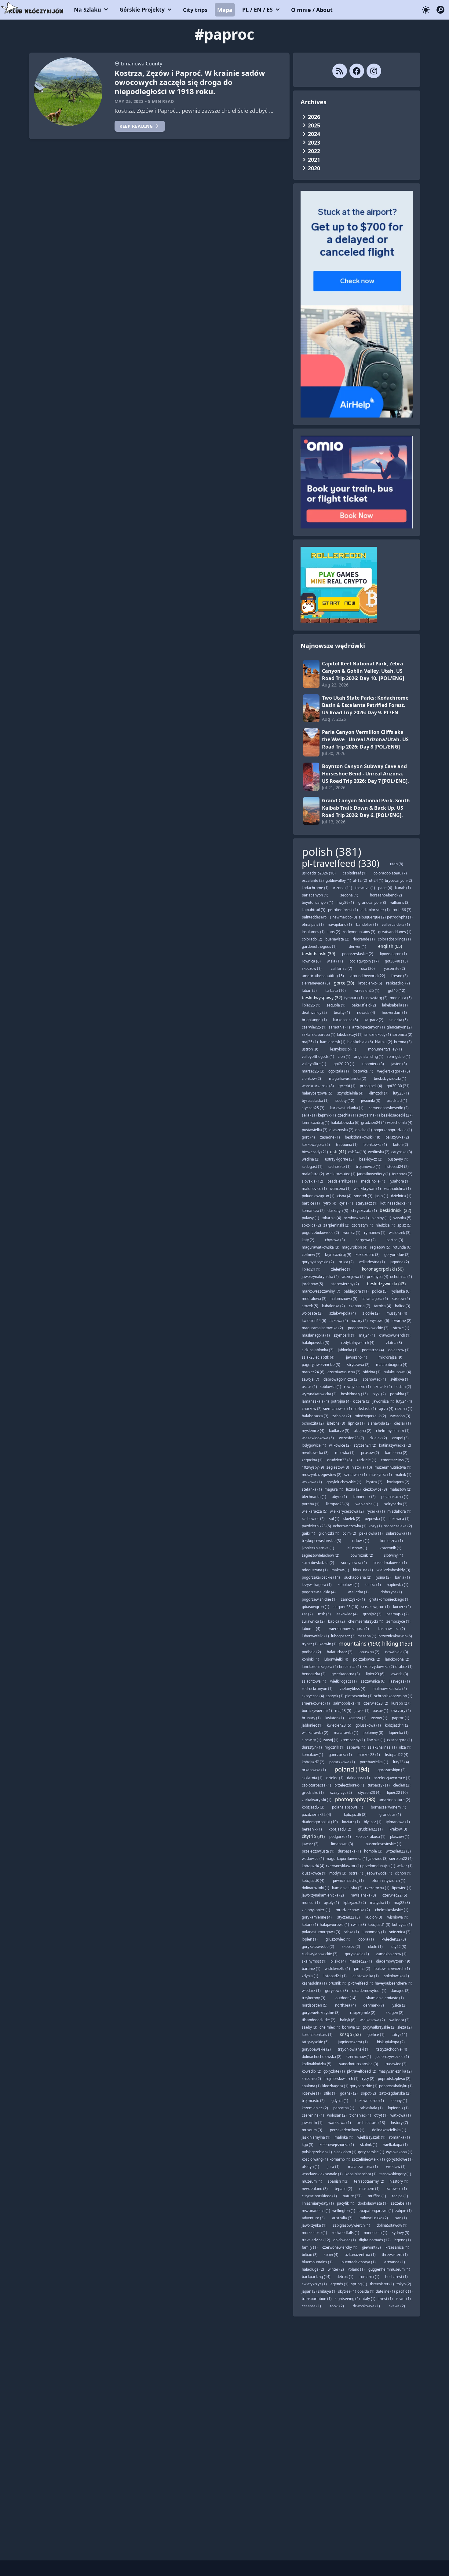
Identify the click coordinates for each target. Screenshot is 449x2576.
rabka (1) (351, 1932)
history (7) (400, 2123)
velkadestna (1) (372, 1262)
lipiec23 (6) (375, 1674)
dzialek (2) (378, 1438)
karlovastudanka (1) (347, 1108)
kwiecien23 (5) (339, 1725)
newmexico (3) (345, 917)
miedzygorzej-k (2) (370, 1416)
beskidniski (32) (395, 1210)
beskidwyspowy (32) (322, 997)
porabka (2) (400, 1394)
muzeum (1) (312, 2181)
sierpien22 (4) (401, 1858)
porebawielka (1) (374, 1762)
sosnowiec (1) (374, 1379)
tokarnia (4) (331, 1218)
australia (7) (342, 2218)
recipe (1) (400, 2196)
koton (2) (401, 1144)
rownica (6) (311, 961)
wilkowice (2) (340, 1445)
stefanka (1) (312, 1489)
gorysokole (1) (357, 1954)
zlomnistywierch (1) (389, 1880)
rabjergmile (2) (363, 2013)
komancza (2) (313, 1211)
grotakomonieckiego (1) (389, 1599)
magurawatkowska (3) (321, 1247)
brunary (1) (311, 1718)
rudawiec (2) (396, 2064)
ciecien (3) (402, 1785)
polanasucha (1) (395, 1497)
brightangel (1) (314, 1020)
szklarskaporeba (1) (319, 1034)
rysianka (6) (401, 1291)
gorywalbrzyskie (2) (379, 2027)
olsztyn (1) (310, 2167)
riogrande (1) (364, 939)
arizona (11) (342, 888)
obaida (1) (366, 2291)
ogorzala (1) (339, 1071)
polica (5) (380, 1291)
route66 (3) (402, 910)
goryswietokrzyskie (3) (321, 2013)
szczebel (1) (401, 2203)
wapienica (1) (367, 1504)
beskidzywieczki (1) (390, 1078)
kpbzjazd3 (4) (313, 1880)
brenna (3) (403, 1042)
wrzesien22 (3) (398, 1851)
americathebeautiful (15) (323, 976)
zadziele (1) (367, 1460)
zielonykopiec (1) (316, 1910)
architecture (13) (371, 2123)
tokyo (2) (404, 2284)
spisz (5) (404, 1225)
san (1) (401, 2218)
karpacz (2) (374, 1020)
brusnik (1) (337, 1983)
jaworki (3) (399, 1674)
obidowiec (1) (345, 2240)
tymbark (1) (354, 998)
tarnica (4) (383, 1306)
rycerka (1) (376, 1511)
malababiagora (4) (392, 1365)
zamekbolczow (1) (391, 1954)
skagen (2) (395, 2013)
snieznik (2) (311, 2079)
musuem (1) (369, 2189)
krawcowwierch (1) (395, 1335)
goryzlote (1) (334, 2071)
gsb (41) (338, 1152)
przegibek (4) (371, 1086)
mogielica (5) (401, 998)
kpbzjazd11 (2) (397, 1725)
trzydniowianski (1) (354, 2049)
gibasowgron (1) (316, 1607)
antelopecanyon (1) (369, 1027)
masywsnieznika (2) (395, 2071)
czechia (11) (348, 1115)
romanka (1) (400, 2137)
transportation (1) (317, 2299)
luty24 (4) (404, 1401)
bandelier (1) (367, 924)
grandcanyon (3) (372, 902)
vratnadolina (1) (397, 1189)
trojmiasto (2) (313, 2101)
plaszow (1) (400, 1836)
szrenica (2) (402, 1034)
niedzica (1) (385, 1225)
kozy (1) (375, 1526)
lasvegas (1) (400, 1681)
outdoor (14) (346, 1998)
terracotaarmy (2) (369, 2181)
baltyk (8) (348, 2020)
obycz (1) (339, 1497)
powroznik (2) (362, 1555)
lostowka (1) (363, 1071)
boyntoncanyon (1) (318, 902)
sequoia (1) (336, 1005)
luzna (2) (353, 1489)
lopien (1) (310, 1939)
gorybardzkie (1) (364, 2086)
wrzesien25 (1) (367, 990)
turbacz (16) (336, 990)
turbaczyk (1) (379, 1785)
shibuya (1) (327, 2291)
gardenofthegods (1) (319, 946)
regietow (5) (380, 1247)
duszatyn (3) (338, 1211)
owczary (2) (401, 1711)
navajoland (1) (340, 924)
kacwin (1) (328, 1644)
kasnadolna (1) (314, 1983)
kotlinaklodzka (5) (317, 2064)
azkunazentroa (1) (360, 2255)
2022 (314, 151)
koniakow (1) (312, 1755)
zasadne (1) (330, 1137)
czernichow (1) (359, 2057)
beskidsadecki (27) (397, 1115)
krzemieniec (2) (315, 2108)
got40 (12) (397, 990)
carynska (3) (402, 1152)
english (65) (390, 946)
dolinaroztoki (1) (316, 1888)
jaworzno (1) (357, 1357)
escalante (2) (313, 880)
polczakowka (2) (367, 1659)
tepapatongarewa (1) (375, 2211)
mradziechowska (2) (353, 1910)
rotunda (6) (402, 1247)
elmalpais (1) (313, 924)
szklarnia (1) (312, 1778)
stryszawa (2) (358, 1365)
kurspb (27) (401, 1703)
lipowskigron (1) (393, 954)
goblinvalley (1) (338, 880)
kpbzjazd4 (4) (313, 1866)
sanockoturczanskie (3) (359, 2064)
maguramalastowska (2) (322, 1328)
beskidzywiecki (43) (386, 1284)
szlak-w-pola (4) (343, 1313)
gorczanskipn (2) (392, 1770)
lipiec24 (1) (311, 1269)
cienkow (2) (311, 1078)
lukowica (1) (400, 1519)
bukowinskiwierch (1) (392, 1969)
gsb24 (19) (357, 1152)
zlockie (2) (371, 1313)
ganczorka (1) (340, 1755)
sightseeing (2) (347, 2299)
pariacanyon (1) (315, 895)
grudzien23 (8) (339, 1460)
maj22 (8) (402, 1903)
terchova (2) (402, 1174)
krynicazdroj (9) (338, 1255)
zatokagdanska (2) (395, 2093)
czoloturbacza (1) (316, 1785)
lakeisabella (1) (395, 1005)
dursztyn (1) (312, 1747)
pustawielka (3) (315, 1130)
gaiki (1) (308, 1533)
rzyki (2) (379, 1394)
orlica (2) (346, 1262)
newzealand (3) (315, 2189)
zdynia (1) (310, 1976)
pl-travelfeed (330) (341, 863)
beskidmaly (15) (354, 1394)
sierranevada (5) (316, 983)
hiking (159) (397, 1643)
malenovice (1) (314, 1189)
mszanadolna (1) (316, 2211)
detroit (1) (345, 2277)
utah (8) (397, 864)
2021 (314, 160)
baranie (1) (311, 1969)
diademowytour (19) (393, 1961)
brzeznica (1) (350, 1667)
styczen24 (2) (365, 1445)
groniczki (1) (329, 1533)
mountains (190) (359, 1643)
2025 (314, 125)
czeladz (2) (383, 1387)
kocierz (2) (402, 1607)
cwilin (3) (358, 1925)
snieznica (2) (400, 1932)
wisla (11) (335, 961)
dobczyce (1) (391, 1592)
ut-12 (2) (360, 880)
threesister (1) (382, 2284)
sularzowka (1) (398, 1533)
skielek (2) (352, 1519)
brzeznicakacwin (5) (395, 1636)
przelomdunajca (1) (379, 1866)
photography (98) (355, 1799)
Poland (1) (356, 2269)
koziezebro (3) (368, 1255)
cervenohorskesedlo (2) (389, 1108)
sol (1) (334, 1519)
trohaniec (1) (360, 2115)
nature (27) (352, 2196)
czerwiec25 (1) (314, 1027)
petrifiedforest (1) (343, 910)
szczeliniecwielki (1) (368, 2159)
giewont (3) (371, 2247)
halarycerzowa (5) (317, 1093)
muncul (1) (311, 1903)
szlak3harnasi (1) (382, 1747)
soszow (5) (401, 1299)
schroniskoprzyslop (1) (393, 1696)
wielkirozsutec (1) (341, 1174)
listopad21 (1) (335, 1976)
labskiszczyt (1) (350, 1034)
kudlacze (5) (339, 1431)
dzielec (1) (335, 1778)
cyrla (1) (346, 1203)
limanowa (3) (342, 1844)
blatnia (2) (384, 1042)
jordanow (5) (312, 1284)
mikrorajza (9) (390, 1357)
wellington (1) (344, 2211)
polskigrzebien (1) (317, 2152)
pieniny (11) (381, 1218)
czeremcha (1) (377, 1888)
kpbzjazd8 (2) (340, 1829)
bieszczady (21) (315, 1152)
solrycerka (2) (396, 1504)
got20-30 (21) (398, 1086)
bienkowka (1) (375, 1144)
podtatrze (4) (373, 1350)
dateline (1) (385, 2291)
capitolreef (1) (355, 873)
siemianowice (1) (338, 1409)
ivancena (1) (340, 1189)
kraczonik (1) (391, 1548)
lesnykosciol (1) (343, 1049)
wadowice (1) (313, 1858)
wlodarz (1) (311, 1991)
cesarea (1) (311, 2306)
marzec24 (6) (313, 1372)
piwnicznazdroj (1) (348, 1880)
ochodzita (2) (313, 1423)
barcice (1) (311, 1203)
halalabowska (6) (345, 1122)
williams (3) (400, 902)
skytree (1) (347, 2291)
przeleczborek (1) (349, 1785)
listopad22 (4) (397, 1755)
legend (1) (402, 2240)
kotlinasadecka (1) (396, 1203)
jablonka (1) (348, 1350)
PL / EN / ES (257, 9)
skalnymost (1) (314, 1961)
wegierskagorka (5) (394, 1071)
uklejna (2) (363, 1431)
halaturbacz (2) (340, 1652)
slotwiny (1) (394, 1555)
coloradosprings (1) (394, 939)
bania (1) (402, 1577)
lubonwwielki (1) (315, 1636)
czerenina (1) (313, 2115)
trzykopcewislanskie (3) (321, 1541)
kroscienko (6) (370, 983)
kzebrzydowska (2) (378, 1667)
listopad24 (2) (397, 1167)
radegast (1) (312, 1167)
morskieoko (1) (314, 2233)
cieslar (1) (402, 1423)
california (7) (341, 968)
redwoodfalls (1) (345, 2233)
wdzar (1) (405, 1866)
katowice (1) (397, 2189)
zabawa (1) (356, 1747)
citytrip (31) (313, 1836)
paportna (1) (344, 2108)
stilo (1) (330, 2093)
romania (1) (369, 2277)
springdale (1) (398, 1056)
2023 (314, 142)
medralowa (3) (314, 1299)
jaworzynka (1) (314, 2225)
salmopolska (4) (347, 1703)
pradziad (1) (397, 1100)
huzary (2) (359, 1321)
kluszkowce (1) (314, 1873)
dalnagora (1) (358, 1778)
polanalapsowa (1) (348, 1807)
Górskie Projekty (142, 9)
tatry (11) (399, 2035)
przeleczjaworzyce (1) (392, 1778)
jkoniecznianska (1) (318, 1548)
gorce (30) (344, 983)
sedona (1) (349, 895)
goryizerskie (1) (371, 2152)
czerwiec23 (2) (376, 1703)
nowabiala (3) (397, 1652)
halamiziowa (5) (344, 1299)
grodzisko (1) (313, 1792)
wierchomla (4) (400, 1122)
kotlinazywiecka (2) (395, 1445)
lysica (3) (399, 2005)
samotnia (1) (339, 1027)
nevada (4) (366, 1012)
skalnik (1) (369, 2145)
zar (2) (307, 1614)
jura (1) (334, 2167)
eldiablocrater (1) (375, 910)
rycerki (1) (347, 1086)
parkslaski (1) (365, 1409)
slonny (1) (399, 2101)
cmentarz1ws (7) (395, 1460)
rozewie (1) (311, 2093)
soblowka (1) (330, 1387)
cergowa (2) (366, 1240)
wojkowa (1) (312, 1482)
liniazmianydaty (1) (318, 2203)
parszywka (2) (397, 1137)
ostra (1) (356, 1873)
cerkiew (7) (311, 1255)
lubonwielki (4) (336, 1659)
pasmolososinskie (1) (383, 1844)
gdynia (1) (340, 2101)
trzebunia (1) (347, 1144)
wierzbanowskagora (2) (349, 1629)
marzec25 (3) (313, 1071)
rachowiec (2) (313, 1519)
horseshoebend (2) (386, 895)
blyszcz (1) (373, 1822)
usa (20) (368, 968)
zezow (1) (379, 1718)
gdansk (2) (349, 2093)
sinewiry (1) (312, 1740)
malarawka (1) (346, 1733)
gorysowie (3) (336, 1991)
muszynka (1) (381, 1475)
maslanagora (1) (316, 1335)
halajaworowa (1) (334, 1925)
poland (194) (352, 1769)
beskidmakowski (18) (363, 1137)
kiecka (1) (373, 1585)
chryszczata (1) (364, 1211)
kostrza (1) (358, 1718)
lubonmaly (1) (374, 1932)
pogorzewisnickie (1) (319, 1599)
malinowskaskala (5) (390, 1689)
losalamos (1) (313, 932)
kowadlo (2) (312, 2071)
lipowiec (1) (402, 1888)
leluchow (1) (357, 1548)
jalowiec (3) (378, 1858)
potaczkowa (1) (342, 1762)
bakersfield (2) (364, 1005)
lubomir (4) (311, 1629)
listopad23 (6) (338, 1504)
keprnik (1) (327, 1115)
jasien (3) (399, 1064)
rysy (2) (368, 2079)
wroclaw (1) (396, 2167)
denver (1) (358, 946)
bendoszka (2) (314, 1674)
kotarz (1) (310, 1925)
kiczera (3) (362, 1401)
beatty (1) (342, 1012)
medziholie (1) (373, 1181)
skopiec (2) (351, 1947)
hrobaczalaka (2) (398, 1526)
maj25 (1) (310, 1042)
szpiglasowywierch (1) (352, 2225)
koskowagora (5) (316, 1144)
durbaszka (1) (349, 1851)
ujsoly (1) (331, 1903)
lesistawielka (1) (365, 1976)
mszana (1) (367, 1636)
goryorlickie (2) (397, 1255)
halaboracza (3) (315, 1416)
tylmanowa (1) (398, 1822)
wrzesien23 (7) (352, 1438)
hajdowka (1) (398, 1585)
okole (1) (375, 1947)
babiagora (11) (356, 1291)
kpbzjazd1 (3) (379, 1925)
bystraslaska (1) (315, 1100)
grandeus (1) (390, 1814)
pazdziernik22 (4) (316, 1814)
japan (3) (309, 2291)
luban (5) (309, 990)
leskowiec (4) (347, 1614)
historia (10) (362, 1467)
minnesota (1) (376, 2233)
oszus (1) (309, 1387)
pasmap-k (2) (398, 1614)
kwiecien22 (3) (394, 1939)
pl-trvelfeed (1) (361, 1983)
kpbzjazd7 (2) (313, 1762)
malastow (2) (400, 1489)
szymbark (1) (345, 1335)
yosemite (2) (394, 968)
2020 (314, 168)
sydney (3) (401, 2233)
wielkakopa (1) (396, 2145)
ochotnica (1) (401, 1277)
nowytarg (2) (377, 998)
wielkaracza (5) (315, 1511)
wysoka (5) (402, 1218)
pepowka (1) (375, 1519)
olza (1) (405, 1747)
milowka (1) (345, 1453)
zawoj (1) (331, 1740)
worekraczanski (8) (318, 1086)
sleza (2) (405, 2027)
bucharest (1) (396, 2277)
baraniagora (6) (375, 1299)
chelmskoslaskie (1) (392, 1910)
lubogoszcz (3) (343, 1636)
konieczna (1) (392, 1541)
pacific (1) (404, 2291)
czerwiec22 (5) (395, 1895)
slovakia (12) (312, 1181)
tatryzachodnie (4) (392, 2049)
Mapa (225, 10)
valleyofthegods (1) (318, 1056)
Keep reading (136, 126)
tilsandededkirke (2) (319, 2020)
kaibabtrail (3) (314, 910)
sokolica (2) (311, 1225)
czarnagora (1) (400, 1740)
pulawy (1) (310, 1218)
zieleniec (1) (341, 1269)
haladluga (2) (313, 2269)
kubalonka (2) (333, 1306)
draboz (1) (404, 1667)
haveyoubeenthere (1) (394, 1983)
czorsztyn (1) (362, 1225)
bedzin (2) (403, 1387)
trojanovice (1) (368, 1167)
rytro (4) (329, 1203)
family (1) (310, 2247)
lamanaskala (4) (315, 1401)
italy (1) (369, 2299)
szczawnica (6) (373, 1681)
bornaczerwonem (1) (389, 1807)
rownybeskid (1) (357, 1387)
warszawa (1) (340, 2123)
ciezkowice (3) (375, 1489)
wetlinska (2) (379, 1152)
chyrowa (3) (335, 1240)
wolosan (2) (337, 2115)
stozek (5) (310, 1306)
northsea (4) (345, 2005)
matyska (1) (380, 1903)
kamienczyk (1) (333, 1042)
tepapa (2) (343, 2189)
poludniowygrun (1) (318, 1196)
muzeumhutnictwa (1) (393, 1467)
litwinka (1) (376, 1740)
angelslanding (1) (369, 1056)
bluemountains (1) (317, 2262)
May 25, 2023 (129, 101)
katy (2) (308, 1240)
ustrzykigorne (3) (339, 1159)
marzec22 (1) (361, 1961)
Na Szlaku (88, 9)
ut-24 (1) (376, 880)
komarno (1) (340, 2159)
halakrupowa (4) (397, 1372)
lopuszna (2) (369, 1652)
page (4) (385, 888)
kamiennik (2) (364, 1497)
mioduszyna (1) (315, 1570)
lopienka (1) (399, 1733)
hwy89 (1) (346, 902)
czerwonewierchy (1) (340, 2247)
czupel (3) (400, 1438)
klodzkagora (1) (335, 2086)
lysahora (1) (400, 1181)
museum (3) (312, 2130)
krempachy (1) (353, 1740)
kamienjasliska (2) (347, 1888)
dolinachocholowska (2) (322, 2057)
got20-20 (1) (344, 1064)
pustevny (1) (398, 1159)
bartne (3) (395, 1240)
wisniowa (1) (398, 1917)
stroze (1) (401, 1328)
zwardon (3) (400, 1416)
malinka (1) (344, 2137)
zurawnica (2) (313, 1621)
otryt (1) (381, 2115)
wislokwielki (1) (337, 1969)
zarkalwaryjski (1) (317, 1800)
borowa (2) (351, 2027)
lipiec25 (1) (311, 1005)
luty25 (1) (401, 1093)
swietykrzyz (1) (314, 2284)
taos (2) (334, 932)
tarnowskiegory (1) (395, 2174)
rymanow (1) (375, 1233)
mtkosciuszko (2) (374, 2218)
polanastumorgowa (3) (321, 1932)
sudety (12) (345, 1100)
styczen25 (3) (313, 1108)
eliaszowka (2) (341, 1130)
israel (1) (403, 2299)
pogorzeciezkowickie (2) (368, 1328)
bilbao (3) (310, 2255)
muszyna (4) (397, 1313)
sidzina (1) (372, 1372)
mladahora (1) (399, 1511)
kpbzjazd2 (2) (355, 1903)
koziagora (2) (398, 1482)
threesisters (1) (395, 2255)
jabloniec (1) (312, 1725)
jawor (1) (362, 1711)
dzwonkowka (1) (366, 2306)
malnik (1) (403, 1475)
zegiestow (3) (338, 1467)
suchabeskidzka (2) (318, 1563)
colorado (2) (312, 939)
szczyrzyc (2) (341, 1792)
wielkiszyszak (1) (371, 2137)
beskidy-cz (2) (371, 1159)
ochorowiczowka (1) (350, 1526)
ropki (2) (337, 2306)
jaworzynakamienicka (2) (323, 1895)
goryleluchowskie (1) (344, 1482)
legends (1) (339, 2284)
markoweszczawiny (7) (321, 1291)
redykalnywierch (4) (358, 1343)
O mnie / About (312, 10)
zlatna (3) (394, 1343)
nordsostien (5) (315, 2005)
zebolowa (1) (348, 1585)
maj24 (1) (367, 1335)
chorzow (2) (312, 1409)
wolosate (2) (312, 1313)
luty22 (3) (398, 1947)
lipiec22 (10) (397, 1792)
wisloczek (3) (400, 1233)
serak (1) (309, 1115)
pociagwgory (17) (364, 961)
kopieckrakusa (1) (371, 1836)
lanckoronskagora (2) (320, 1667)
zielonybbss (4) (353, 1689)
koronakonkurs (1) (317, 2035)
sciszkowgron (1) (376, 1607)
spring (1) (359, 2284)
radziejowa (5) (353, 1277)
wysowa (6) (380, 1321)
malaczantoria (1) (363, 2167)
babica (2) (336, 1621)
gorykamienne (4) (317, 1917)
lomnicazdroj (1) (316, 1122)
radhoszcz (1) (339, 1167)
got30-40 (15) (396, 961)
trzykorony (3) (314, 1998)
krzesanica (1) (397, 2247)
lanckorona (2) (397, 1659)
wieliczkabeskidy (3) (393, 1570)
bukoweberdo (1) (370, 2101)
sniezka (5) (399, 1020)
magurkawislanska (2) (348, 1078)
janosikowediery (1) (374, 1174)
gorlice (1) (376, 2035)
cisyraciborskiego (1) (319, 2196)
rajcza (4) (385, 1409)
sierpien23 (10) (345, 1607)
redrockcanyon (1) (317, 1689)
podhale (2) (311, 1652)
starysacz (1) (367, 1203)
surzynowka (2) (354, 1563)
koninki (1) (310, 1659)
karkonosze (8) (345, 1020)
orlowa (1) (361, 1541)
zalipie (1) (403, 2211)
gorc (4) (308, 1137)
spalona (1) (311, 2086)
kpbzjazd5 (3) (313, 1807)
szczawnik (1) (356, 1475)
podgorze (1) (340, 1836)
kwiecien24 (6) (314, 1321)
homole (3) (373, 1851)
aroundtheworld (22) (368, 976)
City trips (195, 10)
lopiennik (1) (398, 2108)
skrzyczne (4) (313, 1696)
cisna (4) (344, 1196)
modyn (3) (338, 1873)
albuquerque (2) (372, 917)
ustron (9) (310, 1049)
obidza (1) (364, 1130)
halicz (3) (403, 1306)
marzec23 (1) (369, 1755)
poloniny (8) (373, 1733)
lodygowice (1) (314, 1445)
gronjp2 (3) (372, 1614)
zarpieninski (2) (336, 1225)
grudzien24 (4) (373, 1122)
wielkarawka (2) (315, 1733)
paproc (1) (401, 1718)
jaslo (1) (381, 1196)
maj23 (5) (343, 1711)
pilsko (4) (338, 1961)
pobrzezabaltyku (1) (396, 2086)
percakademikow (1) (347, 2130)
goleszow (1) (399, 1350)
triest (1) (386, 2299)
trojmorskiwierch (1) (341, 2079)
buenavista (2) (337, 939)
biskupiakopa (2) (391, 2042)
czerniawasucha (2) (344, 1372)
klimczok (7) (378, 1093)
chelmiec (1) (330, 2027)
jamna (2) (362, 1969)
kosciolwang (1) (315, 2159)
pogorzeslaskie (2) (358, 954)
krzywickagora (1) (317, 1585)
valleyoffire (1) (314, 1064)
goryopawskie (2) (316, 2049)
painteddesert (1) (316, 917)
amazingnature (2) (394, 1800)
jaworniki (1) (312, 2123)
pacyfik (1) (346, 2203)
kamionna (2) (396, 1453)
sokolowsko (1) (396, 1976)
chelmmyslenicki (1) (393, 1431)
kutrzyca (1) (402, 1925)
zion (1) (344, 1056)
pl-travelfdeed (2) (362, 2071)
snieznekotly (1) (378, 1034)
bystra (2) (374, 1482)
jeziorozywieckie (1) (392, 2057)
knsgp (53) (350, 2034)
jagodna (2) (399, 1262)
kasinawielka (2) (391, 1629)
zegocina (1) (312, 1460)
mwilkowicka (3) (315, 1453)
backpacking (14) (316, 2277)
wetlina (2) (311, 1159)
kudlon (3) (374, 1917)
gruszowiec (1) (338, 1939)
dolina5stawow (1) (392, 2225)
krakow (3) (398, 1829)
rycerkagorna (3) (346, 1674)
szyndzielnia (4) (350, 1093)
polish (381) (332, 852)
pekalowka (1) (371, 1533)
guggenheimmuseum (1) (389, 2269)
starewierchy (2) (345, 1284)
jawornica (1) (383, 1401)
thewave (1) (365, 888)
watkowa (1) (401, 2115)
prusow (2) (370, 1453)
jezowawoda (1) (379, 1873)
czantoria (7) (360, 1306)
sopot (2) (369, 2093)
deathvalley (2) (314, 1012)
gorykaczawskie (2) (318, 1947)
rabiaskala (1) (371, 2108)
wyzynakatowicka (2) (319, 1394)
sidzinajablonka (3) (318, 1350)
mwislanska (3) (363, 1895)
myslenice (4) (313, 1431)
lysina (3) (383, 1577)
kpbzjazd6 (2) (355, 1814)
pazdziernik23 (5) (316, 1526)
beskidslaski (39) (318, 953)
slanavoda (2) (379, 1423)
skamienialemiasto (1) (385, 1998)
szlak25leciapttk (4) (318, 1357)
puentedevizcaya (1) (359, 2262)
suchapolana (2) (358, 1577)
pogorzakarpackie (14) (321, 1577)
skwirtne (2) (402, 1321)
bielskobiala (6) (360, 1042)
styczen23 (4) (369, 1792)
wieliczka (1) (358, 1592)
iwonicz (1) (351, 1233)
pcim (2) (349, 1533)
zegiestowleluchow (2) (321, 1555)
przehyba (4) (378, 1277)
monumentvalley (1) (385, 1049)
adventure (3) (313, 2218)
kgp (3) (308, 2145)
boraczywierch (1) (317, 1711)
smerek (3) (363, 1196)
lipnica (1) (356, 1423)
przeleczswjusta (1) (318, 1851)
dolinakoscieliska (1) (389, 2130)
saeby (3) (310, 2027)
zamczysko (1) (353, 1599)
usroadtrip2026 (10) (319, 873)
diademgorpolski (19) (320, 1822)
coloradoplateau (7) (390, 873)
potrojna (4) (341, 1401)
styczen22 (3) (349, 1917)
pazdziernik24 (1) (342, 1181)
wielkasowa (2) (372, 2020)
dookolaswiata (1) (373, 2203)
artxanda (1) (395, 2262)
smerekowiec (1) (316, 1703)
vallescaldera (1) (396, 924)
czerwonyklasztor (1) (343, 1866)
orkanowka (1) (314, 1770)
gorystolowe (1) (400, 2159)
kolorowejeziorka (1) (337, 2145)
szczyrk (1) (335, 1696)
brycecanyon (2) (398, 880)
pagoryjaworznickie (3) (321, 1365)
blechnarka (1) (314, 1497)
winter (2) (336, 2269)
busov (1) (380, 1711)
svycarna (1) (370, 1115)
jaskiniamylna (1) (316, 2137)
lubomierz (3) (373, 1064)
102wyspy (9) (313, 1467)
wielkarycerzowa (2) (347, 1511)
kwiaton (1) (335, 1718)
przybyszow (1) (356, 1218)
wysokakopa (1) (399, 2152)
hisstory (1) (399, 2181)
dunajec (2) (400, 1991)
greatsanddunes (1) (395, 932)
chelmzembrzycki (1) (366, 1621)
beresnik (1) (312, 1829)
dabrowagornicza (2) (341, 1379)
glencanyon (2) (399, 1027)
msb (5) (324, 1614)
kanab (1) (403, 888)
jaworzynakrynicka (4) (320, 1277)
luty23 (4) (401, 1762)
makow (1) (340, 1570)
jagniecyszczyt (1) (353, 2042)
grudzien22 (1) (370, 1829)
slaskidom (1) (345, 2152)
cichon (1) (403, 1873)
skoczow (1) (312, 968)
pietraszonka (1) (359, 1696)
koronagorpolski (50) (383, 1269)
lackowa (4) (338, 1321)
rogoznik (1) (334, 1747)
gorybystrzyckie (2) (318, 1262)
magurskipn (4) (355, 1247)
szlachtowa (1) (314, 1681)
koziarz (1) (351, 1822)
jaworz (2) (310, 1844)
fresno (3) (400, 976)
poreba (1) (311, 1504)
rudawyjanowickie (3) (320, 1954)
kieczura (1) (363, 1570)
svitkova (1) (400, 1379)
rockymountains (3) (359, 932)
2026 (314, 117)
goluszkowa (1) (368, 1725)
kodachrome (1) (315, 888)
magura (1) (334, 1489)
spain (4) (331, 2255)
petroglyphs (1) (400, 917)
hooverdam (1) (394, 1012)
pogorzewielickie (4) (319, 1592)
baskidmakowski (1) (390, 1563)
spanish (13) (338, 2181)
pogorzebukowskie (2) (320, 1233)
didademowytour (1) (369, 1991)
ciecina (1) (404, 1409)
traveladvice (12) (316, 2240)
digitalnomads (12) (375, 2240)
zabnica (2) (342, 1416)
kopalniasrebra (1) (361, 2174)
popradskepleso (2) (394, 2079)
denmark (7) (374, 2005)
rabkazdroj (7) (398, 983)
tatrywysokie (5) (315, 2042)
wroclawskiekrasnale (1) (322, 2174)
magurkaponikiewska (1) (346, 1858)
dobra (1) (366, 1939)
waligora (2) (400, 2020)
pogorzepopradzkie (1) (393, 1130)
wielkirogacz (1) (343, 1681)
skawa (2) (397, 2306)
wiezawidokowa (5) (318, 1438)
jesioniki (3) (371, 1100)
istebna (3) (336, 1423)
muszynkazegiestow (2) (322, 1475)
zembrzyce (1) (398, 1621)
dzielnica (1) (401, 1196)
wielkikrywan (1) (367, 1189)
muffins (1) (377, 2196)
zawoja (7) (310, 1379)
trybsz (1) (310, 1644)
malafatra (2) (313, 1174)
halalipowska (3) (316, 1343)
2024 (314, 134)
